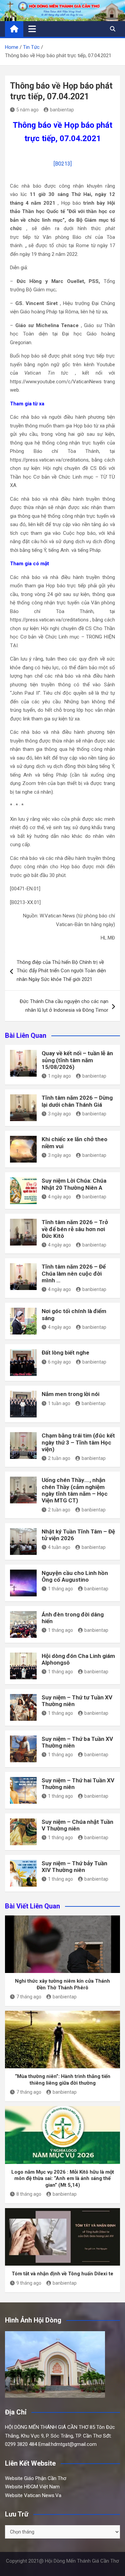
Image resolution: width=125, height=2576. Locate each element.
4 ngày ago (59, 1197)
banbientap (62, 110)
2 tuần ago (59, 1458)
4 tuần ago (59, 1547)
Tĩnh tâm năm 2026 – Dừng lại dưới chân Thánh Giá (77, 1101)
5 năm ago (27, 110)
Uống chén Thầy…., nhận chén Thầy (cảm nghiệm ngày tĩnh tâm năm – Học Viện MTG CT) (75, 1490)
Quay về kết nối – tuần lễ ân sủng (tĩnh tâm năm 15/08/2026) (77, 1060)
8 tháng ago (29, 2194)
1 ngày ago (59, 1076)
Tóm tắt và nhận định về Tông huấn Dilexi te (62, 2274)
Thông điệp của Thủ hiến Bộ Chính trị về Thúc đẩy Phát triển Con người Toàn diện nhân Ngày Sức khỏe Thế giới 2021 (61, 971)
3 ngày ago (59, 1114)
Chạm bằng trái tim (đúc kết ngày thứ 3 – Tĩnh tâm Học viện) (78, 1442)
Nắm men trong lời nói (70, 1394)
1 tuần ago (59, 1403)
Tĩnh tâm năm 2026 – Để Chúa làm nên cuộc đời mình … (74, 1273)
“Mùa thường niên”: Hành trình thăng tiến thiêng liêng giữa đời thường (63, 2080)
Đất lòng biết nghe (65, 1353)
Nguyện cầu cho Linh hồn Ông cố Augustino (75, 1576)
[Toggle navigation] (32, 29)
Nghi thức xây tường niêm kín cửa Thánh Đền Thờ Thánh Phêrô (62, 1984)
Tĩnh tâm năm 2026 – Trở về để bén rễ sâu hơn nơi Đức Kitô (75, 1229)
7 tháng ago (29, 1997)
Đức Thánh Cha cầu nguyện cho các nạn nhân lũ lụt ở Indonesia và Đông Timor (64, 1006)
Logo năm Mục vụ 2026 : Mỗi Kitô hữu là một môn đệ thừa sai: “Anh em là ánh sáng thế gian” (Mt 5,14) (63, 2178)
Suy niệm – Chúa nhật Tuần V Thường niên (77, 1825)
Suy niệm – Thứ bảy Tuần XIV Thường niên (74, 1867)
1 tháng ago (60, 1589)
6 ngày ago (59, 1362)
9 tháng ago (29, 2283)
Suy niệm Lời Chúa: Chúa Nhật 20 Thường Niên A (74, 1184)
